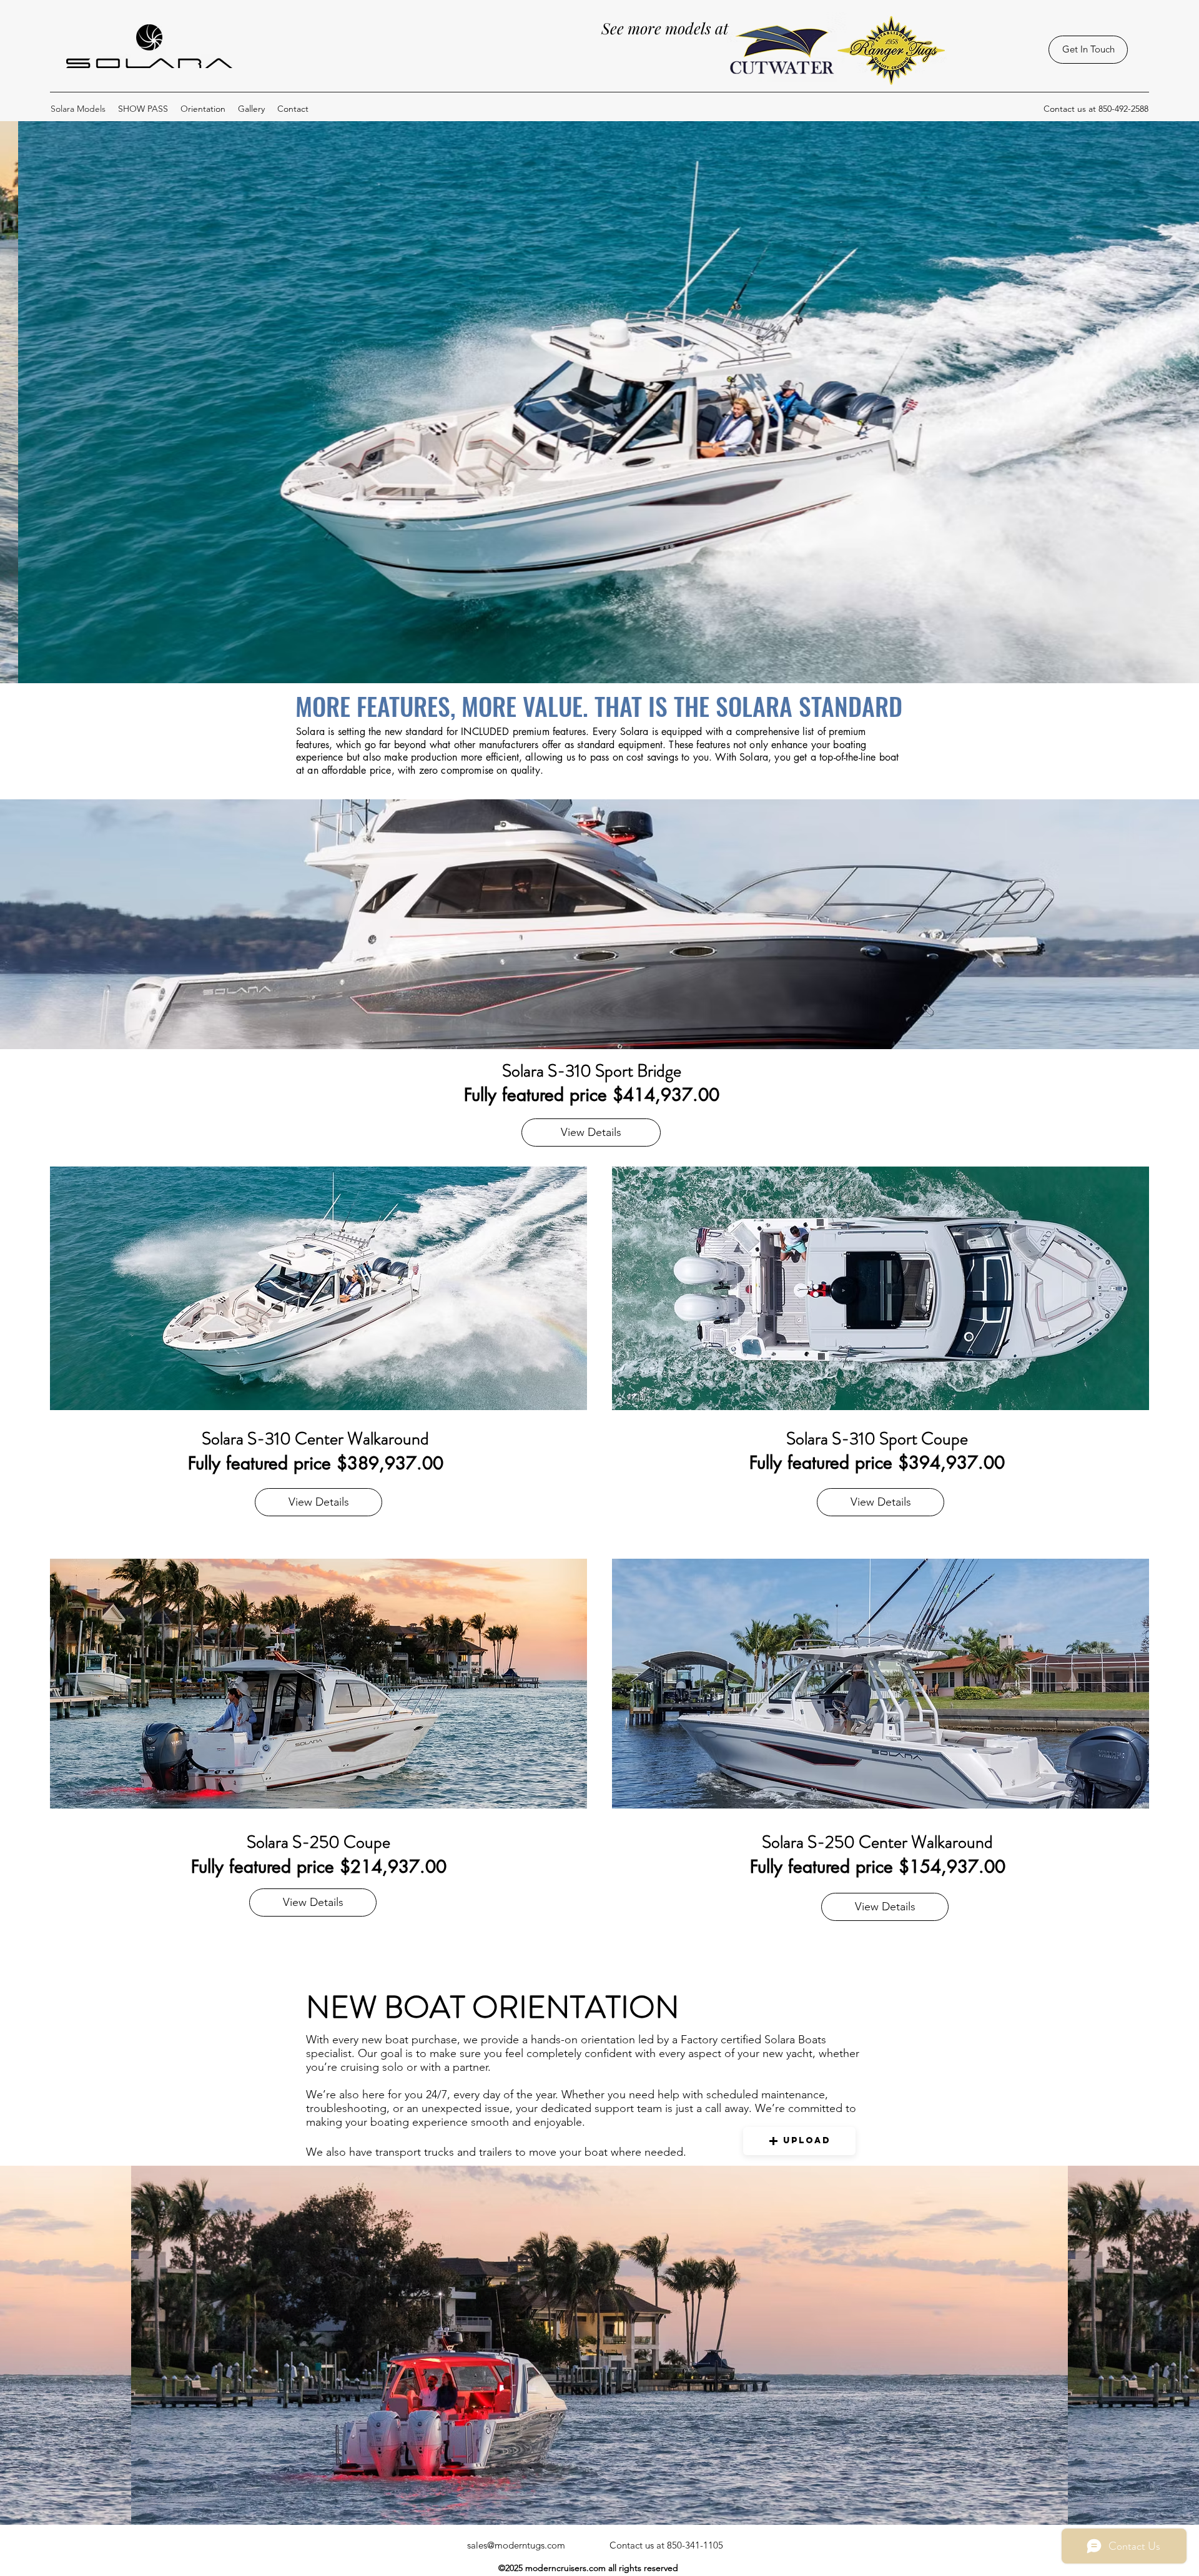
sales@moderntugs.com (516, 2545)
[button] (799, 2141)
